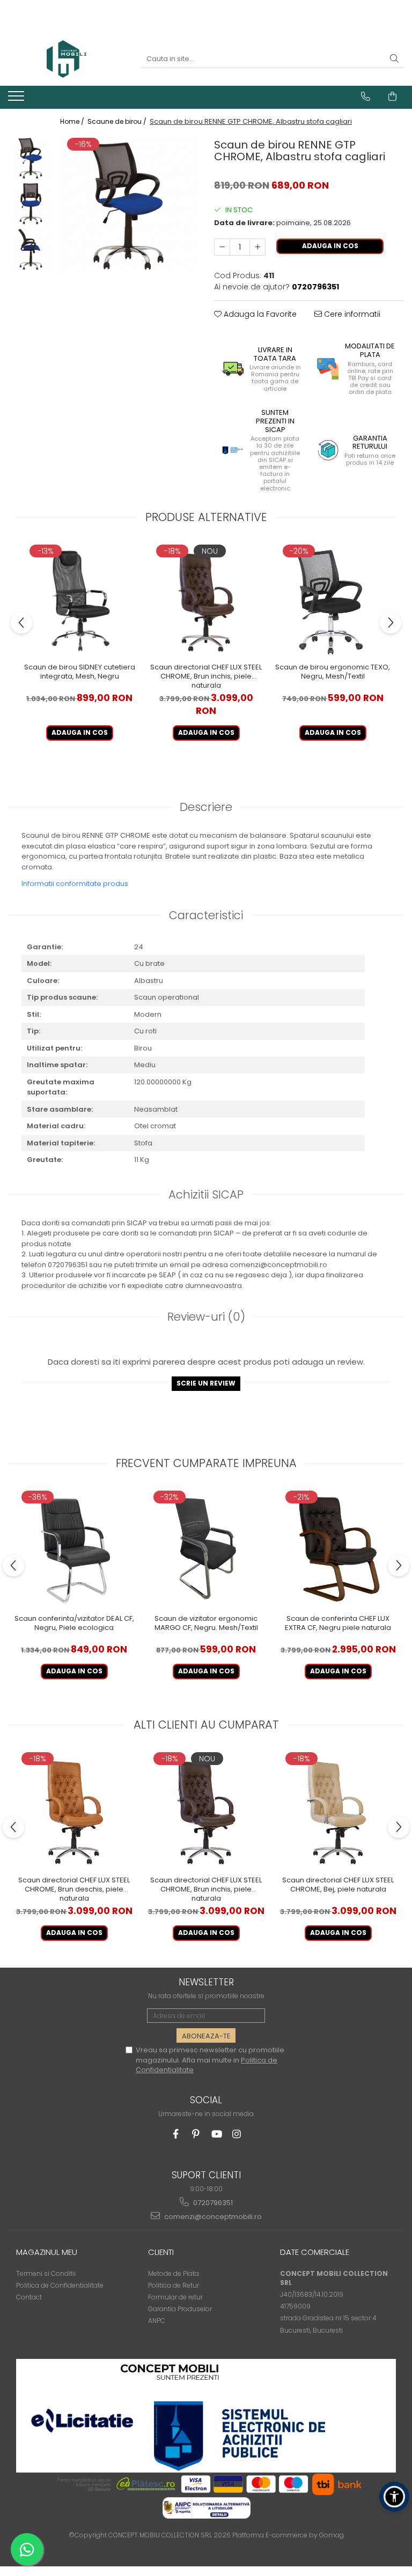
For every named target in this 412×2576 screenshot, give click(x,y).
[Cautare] (394, 59)
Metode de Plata (174, 2273)
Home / (73, 121)
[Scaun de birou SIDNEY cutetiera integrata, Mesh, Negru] (79, 600)
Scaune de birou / (118, 121)
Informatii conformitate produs (75, 884)
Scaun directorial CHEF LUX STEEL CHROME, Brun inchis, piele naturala (206, 676)
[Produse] (17, 99)
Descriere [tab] (206, 807)
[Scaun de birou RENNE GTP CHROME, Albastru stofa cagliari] (128, 204)
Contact (29, 2297)
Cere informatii (351, 314)
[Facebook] (176, 2134)
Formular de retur (175, 2297)
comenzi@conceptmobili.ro (212, 2217)
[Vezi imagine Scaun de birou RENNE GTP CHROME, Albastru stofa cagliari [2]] (31, 249)
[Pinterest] (196, 2134)
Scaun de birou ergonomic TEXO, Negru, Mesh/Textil (333, 672)
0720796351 (212, 2203)
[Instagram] (237, 2134)
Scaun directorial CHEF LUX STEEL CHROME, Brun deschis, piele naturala (74, 1889)
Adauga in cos (330, 246)
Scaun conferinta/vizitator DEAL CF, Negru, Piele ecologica (74, 1624)
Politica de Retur (174, 2285)
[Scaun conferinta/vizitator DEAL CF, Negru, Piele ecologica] (74, 1548)
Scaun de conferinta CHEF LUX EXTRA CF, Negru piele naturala (338, 1624)
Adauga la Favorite (259, 314)
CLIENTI (161, 2252)
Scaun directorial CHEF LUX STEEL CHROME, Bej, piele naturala (338, 1885)
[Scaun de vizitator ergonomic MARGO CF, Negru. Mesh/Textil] (206, 1548)
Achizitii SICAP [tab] (206, 1194)
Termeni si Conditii (46, 2273)
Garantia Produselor (180, 2309)
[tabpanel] (128, 204)
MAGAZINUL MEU (47, 2252)
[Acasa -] (67, 59)
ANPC (157, 2321)
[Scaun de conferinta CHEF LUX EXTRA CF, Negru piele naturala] (338, 1548)
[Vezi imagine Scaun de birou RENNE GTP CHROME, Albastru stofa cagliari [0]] (31, 158)
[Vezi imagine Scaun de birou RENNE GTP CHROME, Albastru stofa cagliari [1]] (31, 203)
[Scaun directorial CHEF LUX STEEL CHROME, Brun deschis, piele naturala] (74, 1810)
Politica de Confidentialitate (60, 2285)
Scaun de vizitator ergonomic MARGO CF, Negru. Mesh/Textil (206, 1624)
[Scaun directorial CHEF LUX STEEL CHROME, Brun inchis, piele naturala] (206, 600)
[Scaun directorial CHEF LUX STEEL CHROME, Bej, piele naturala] (338, 1810)
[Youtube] (216, 2134)
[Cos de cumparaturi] (392, 96)
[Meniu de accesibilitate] (394, 2497)
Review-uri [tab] (206, 1317)
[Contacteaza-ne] (366, 96)
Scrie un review (206, 1383)
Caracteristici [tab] (206, 915)
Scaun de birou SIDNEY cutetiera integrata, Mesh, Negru (80, 672)
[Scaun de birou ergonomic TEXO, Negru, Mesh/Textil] (333, 600)
